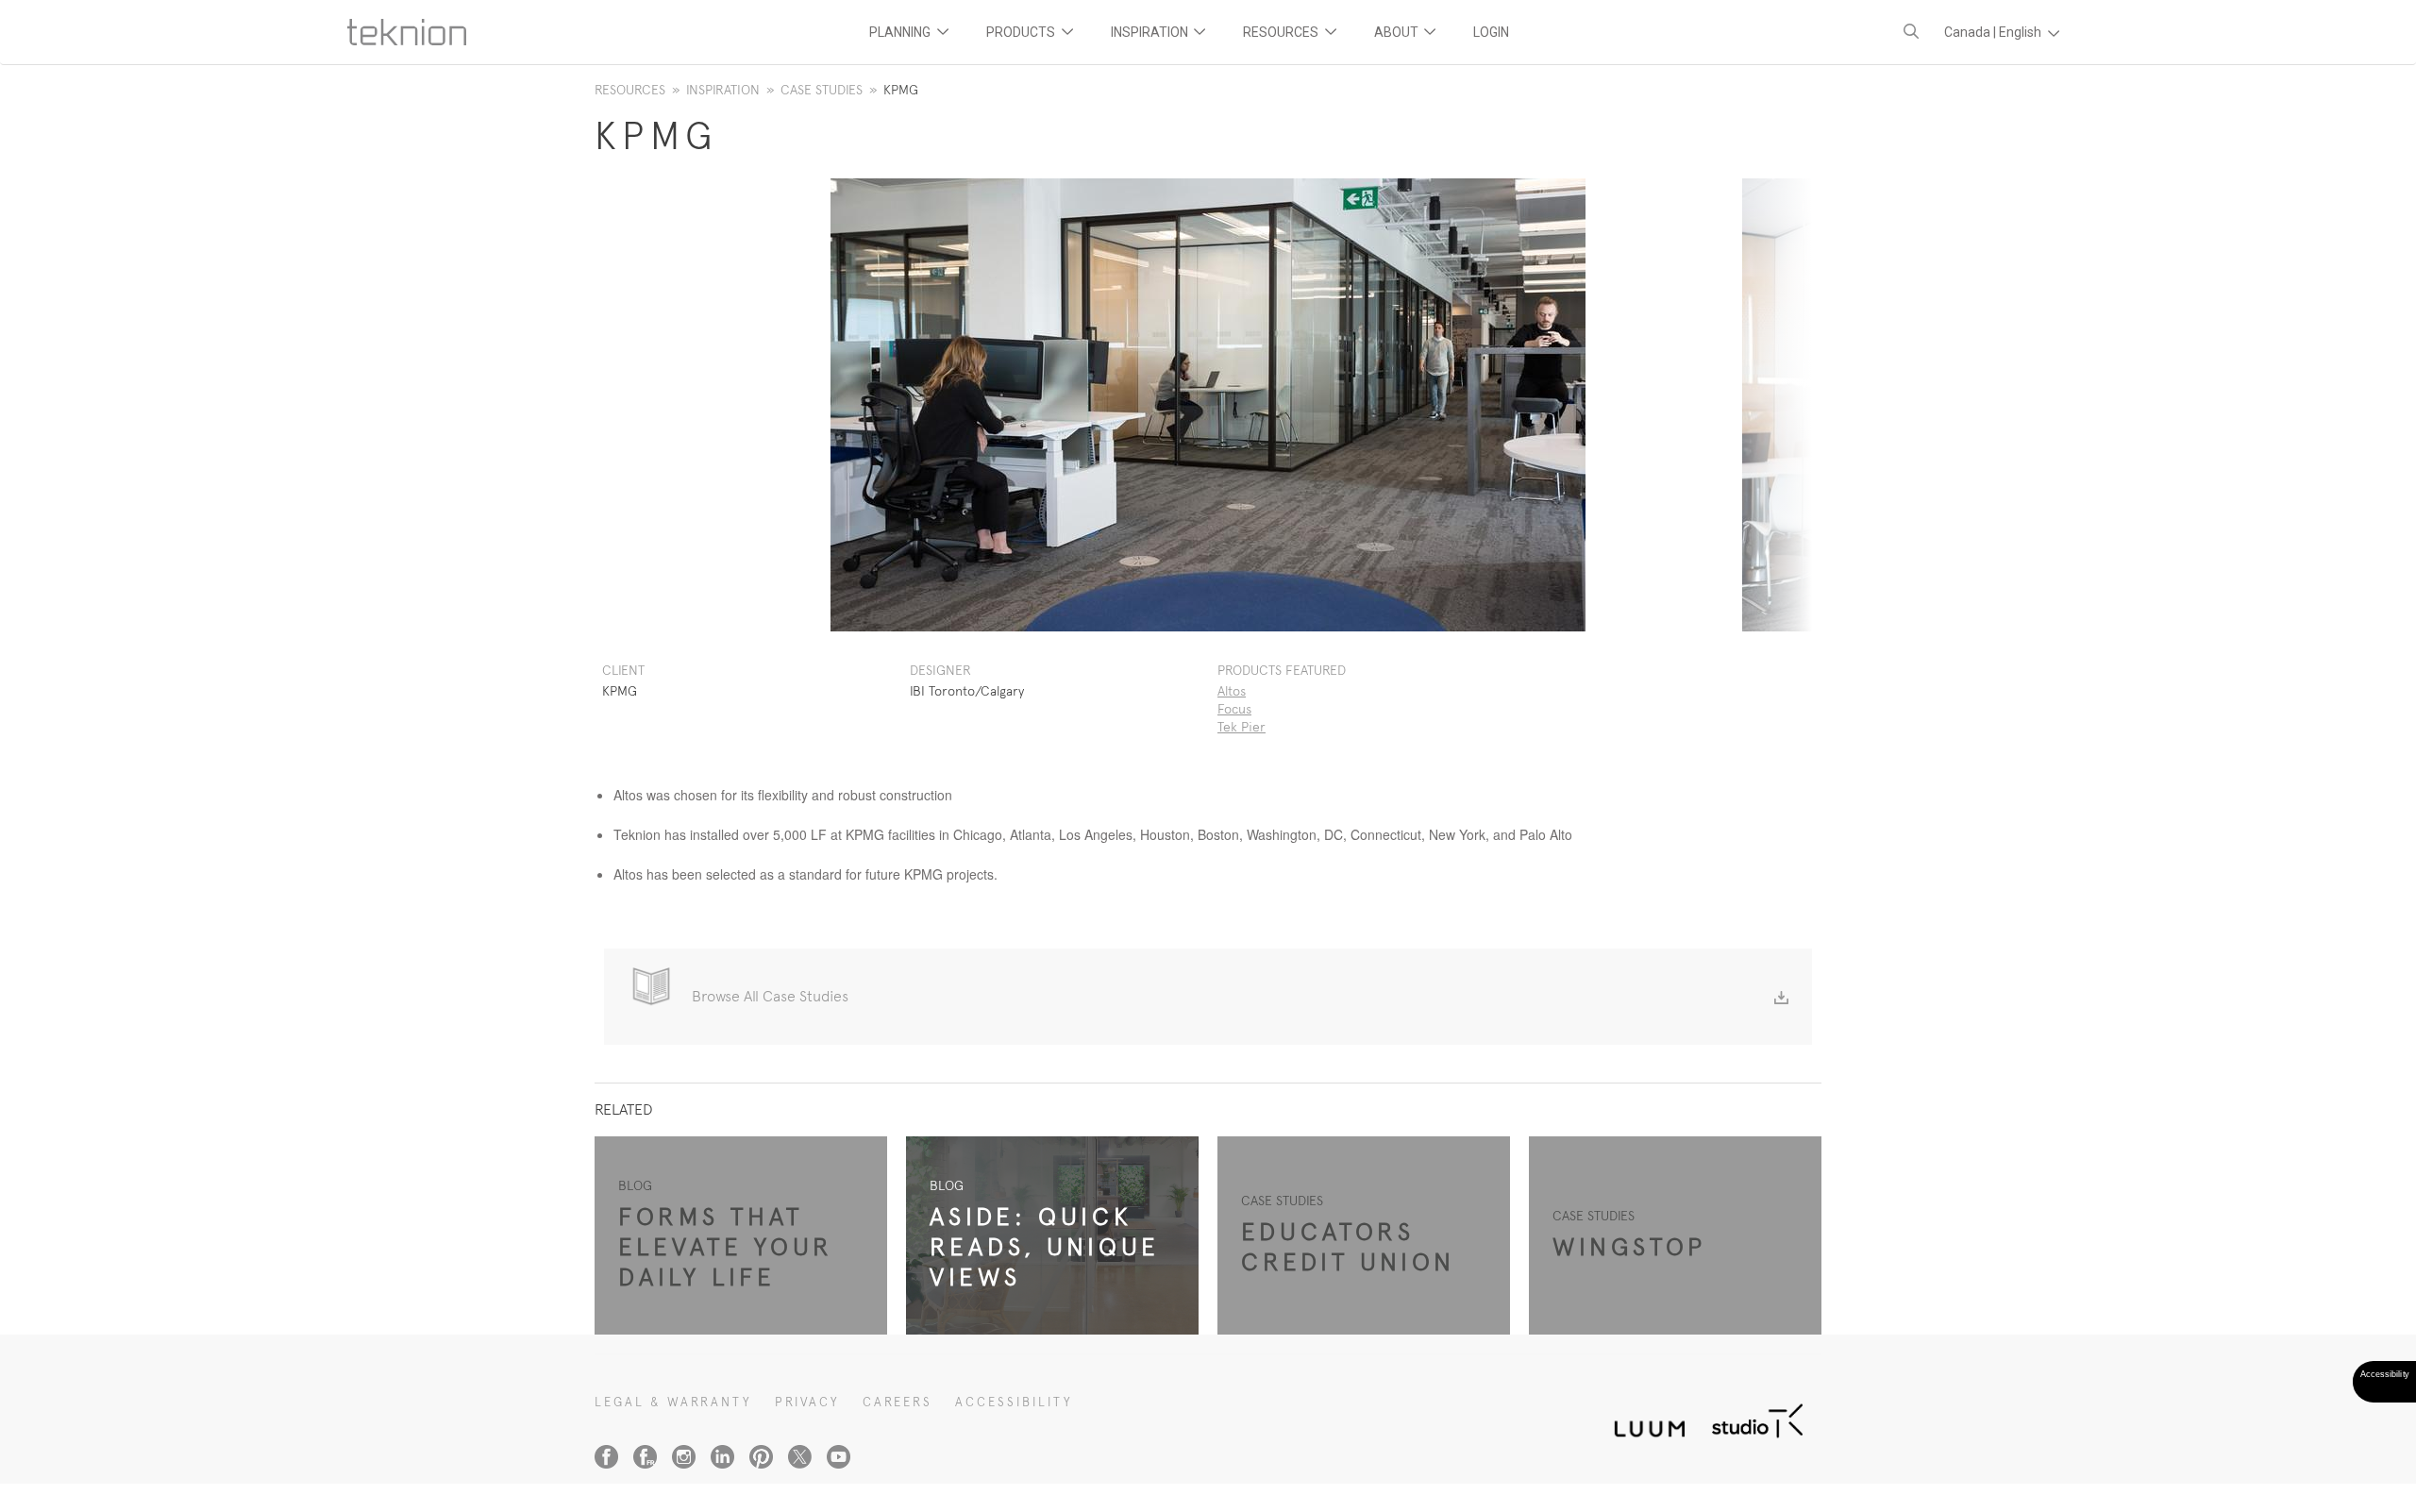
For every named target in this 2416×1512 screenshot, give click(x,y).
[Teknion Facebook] (606, 1457)
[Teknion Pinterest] (761, 1457)
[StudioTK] (1757, 1418)
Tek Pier (1242, 727)
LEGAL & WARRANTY (673, 1402)
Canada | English (1994, 32)
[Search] (1911, 32)
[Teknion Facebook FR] (645, 1457)
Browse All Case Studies (770, 996)
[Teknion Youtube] (839, 1457)
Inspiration (723, 90)
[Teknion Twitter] (800, 1457)
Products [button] (1022, 32)
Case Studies (822, 90)
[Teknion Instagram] (684, 1457)
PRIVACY (807, 1402)
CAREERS (898, 1402)
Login (1491, 32)
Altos (1232, 691)
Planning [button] (901, 32)
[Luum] (1644, 1418)
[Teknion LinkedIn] (722, 1457)
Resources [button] (1282, 32)
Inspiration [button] (1151, 32)
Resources (630, 90)
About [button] (1398, 32)
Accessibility (1014, 1402)
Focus (1234, 709)
